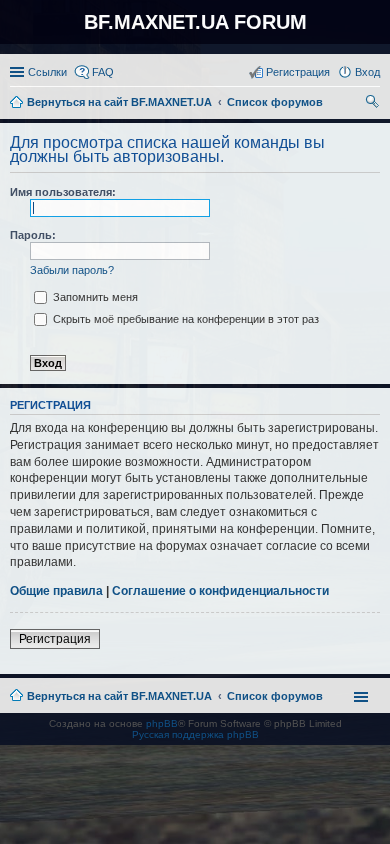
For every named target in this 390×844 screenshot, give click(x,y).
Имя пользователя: (63, 192)
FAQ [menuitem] (103, 72)
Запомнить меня (94, 297)
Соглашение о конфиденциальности (220, 591)
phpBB (162, 723)
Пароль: (33, 235)
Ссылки (47, 72)
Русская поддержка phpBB (195, 734)
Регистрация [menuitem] (298, 72)
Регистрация (55, 639)
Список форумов (275, 696)
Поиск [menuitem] (374, 104)
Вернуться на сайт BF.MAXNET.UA (119, 696)
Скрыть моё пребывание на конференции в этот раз (184, 319)
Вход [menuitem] (367, 72)
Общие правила (56, 591)
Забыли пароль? (72, 270)
